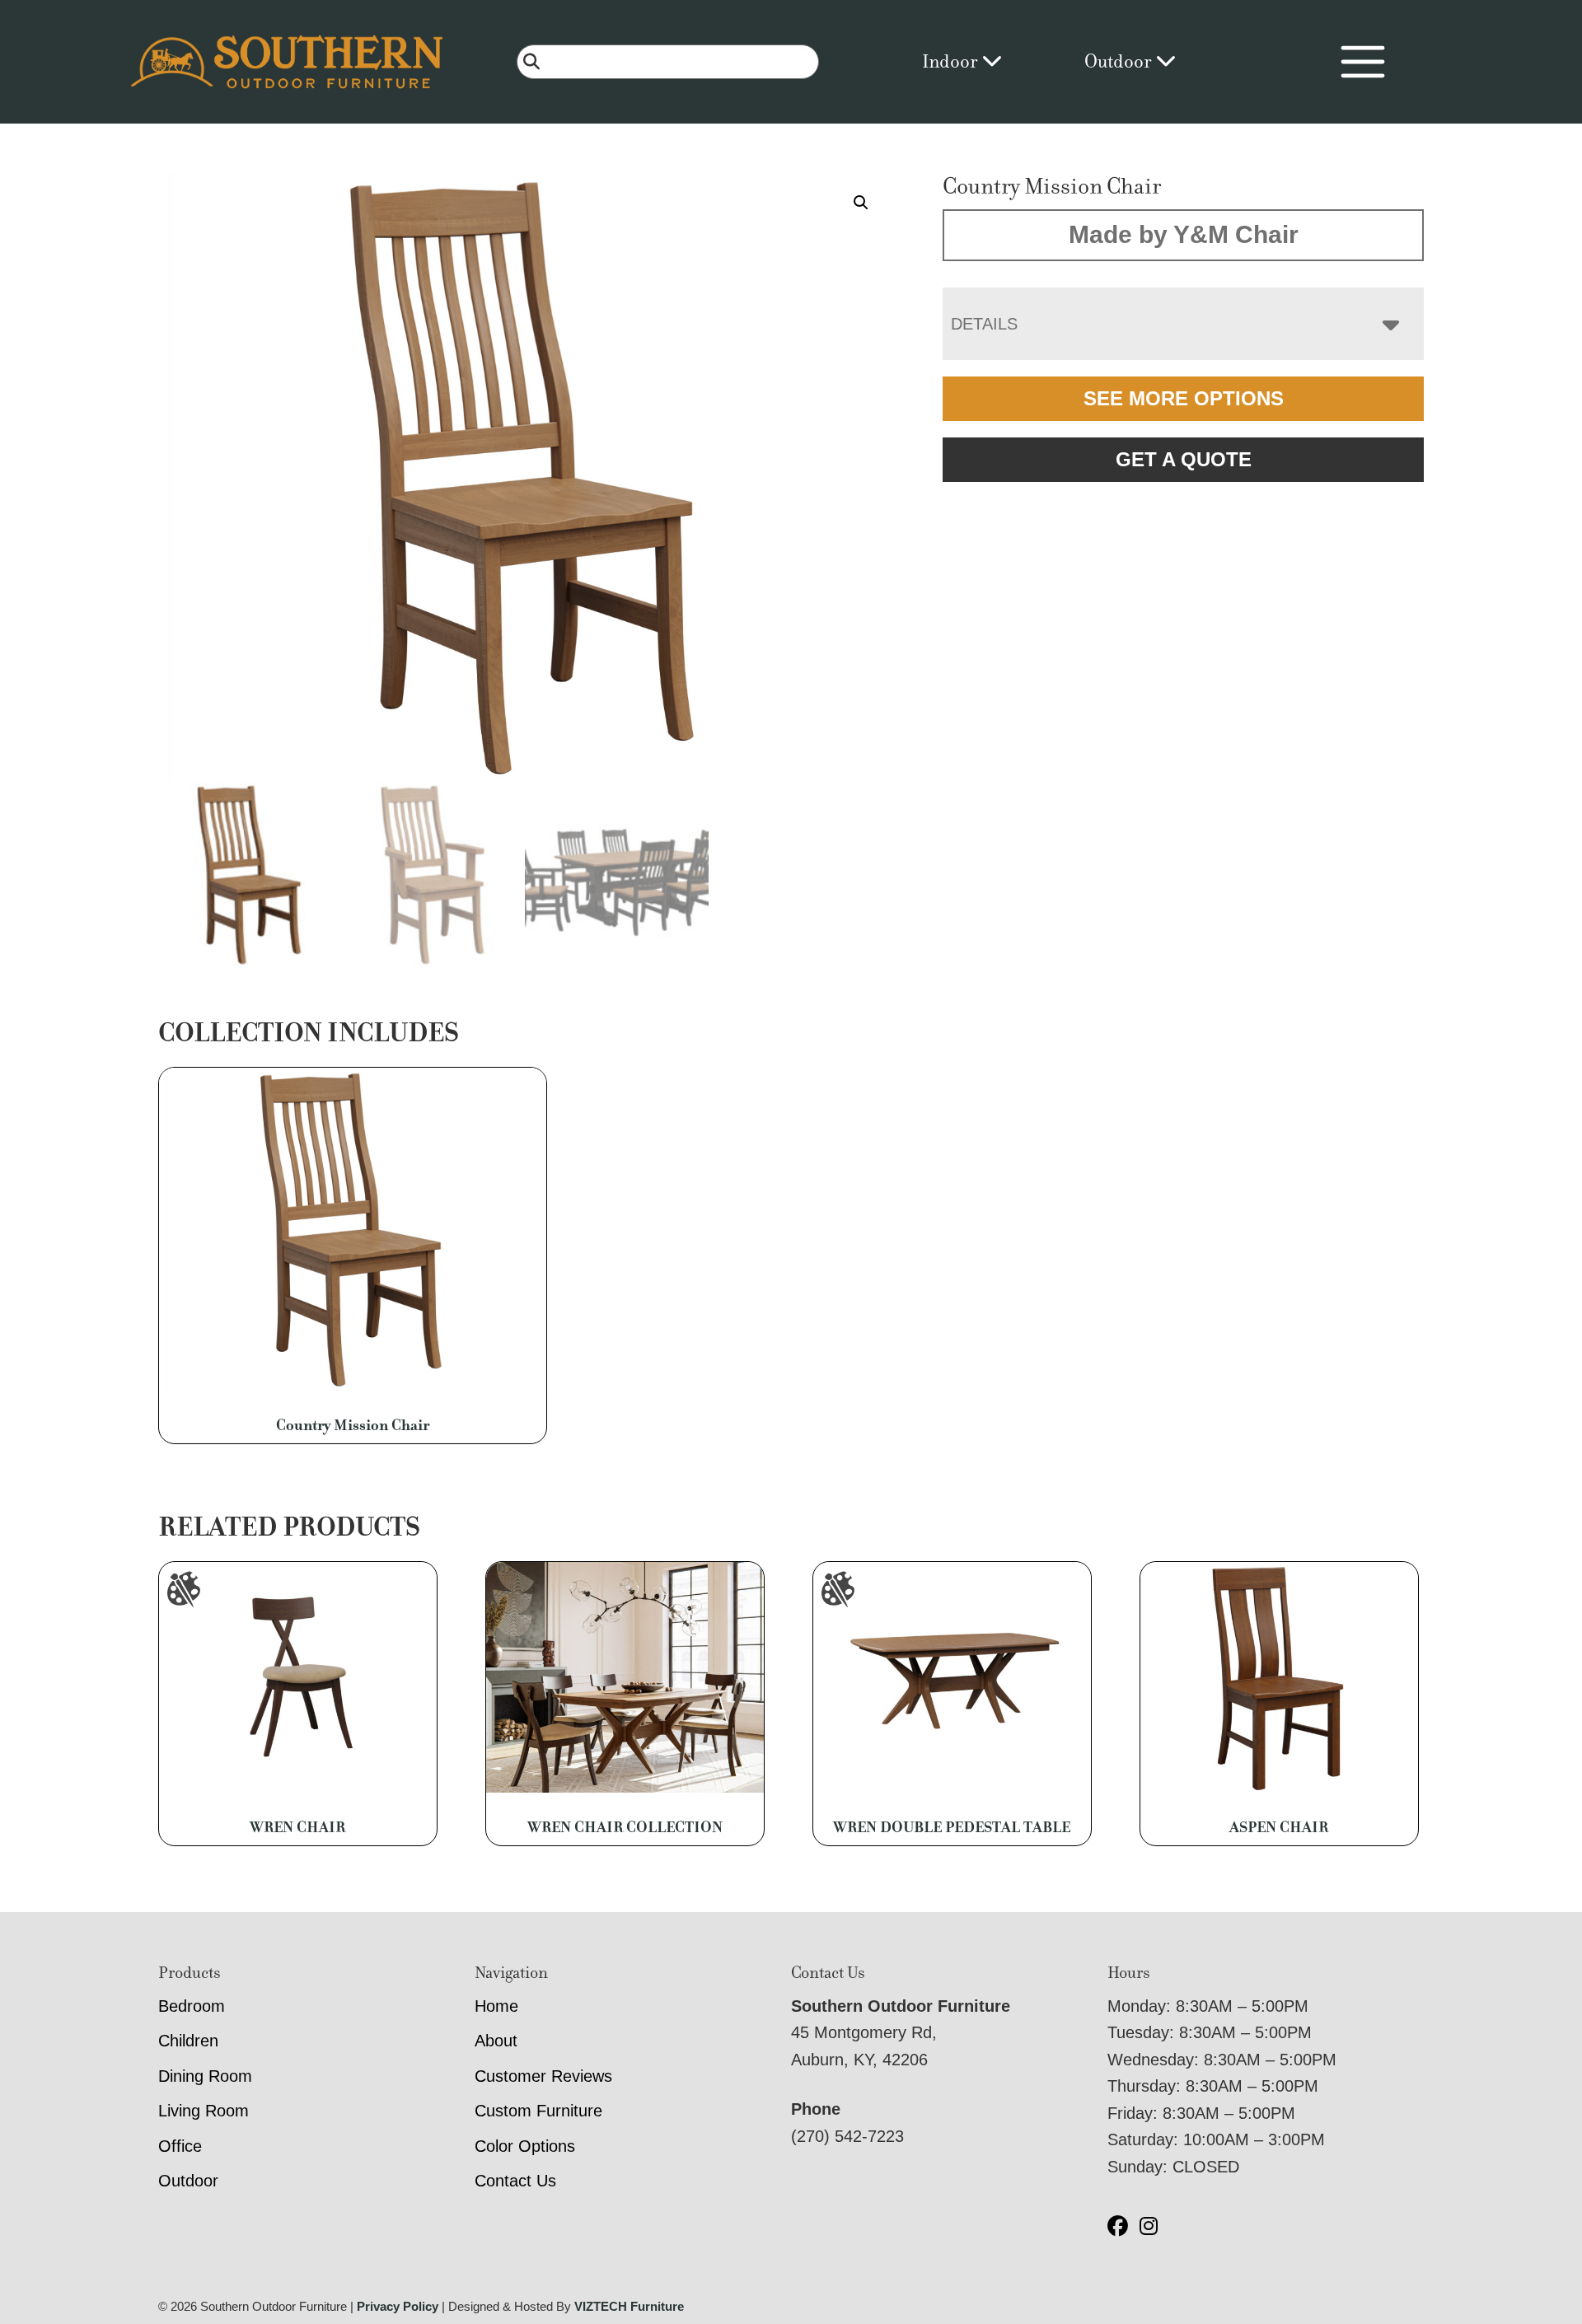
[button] (861, 203)
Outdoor (1120, 61)
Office (180, 2146)
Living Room (204, 2111)
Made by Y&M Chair (1184, 234)
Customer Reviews (543, 2076)
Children (188, 2041)
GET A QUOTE (1184, 459)
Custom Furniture (538, 2111)
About (496, 2041)
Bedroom (192, 2006)
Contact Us (515, 2181)
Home (496, 2006)
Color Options (525, 2146)
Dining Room (205, 2076)
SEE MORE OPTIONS (1184, 398)
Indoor (952, 61)
